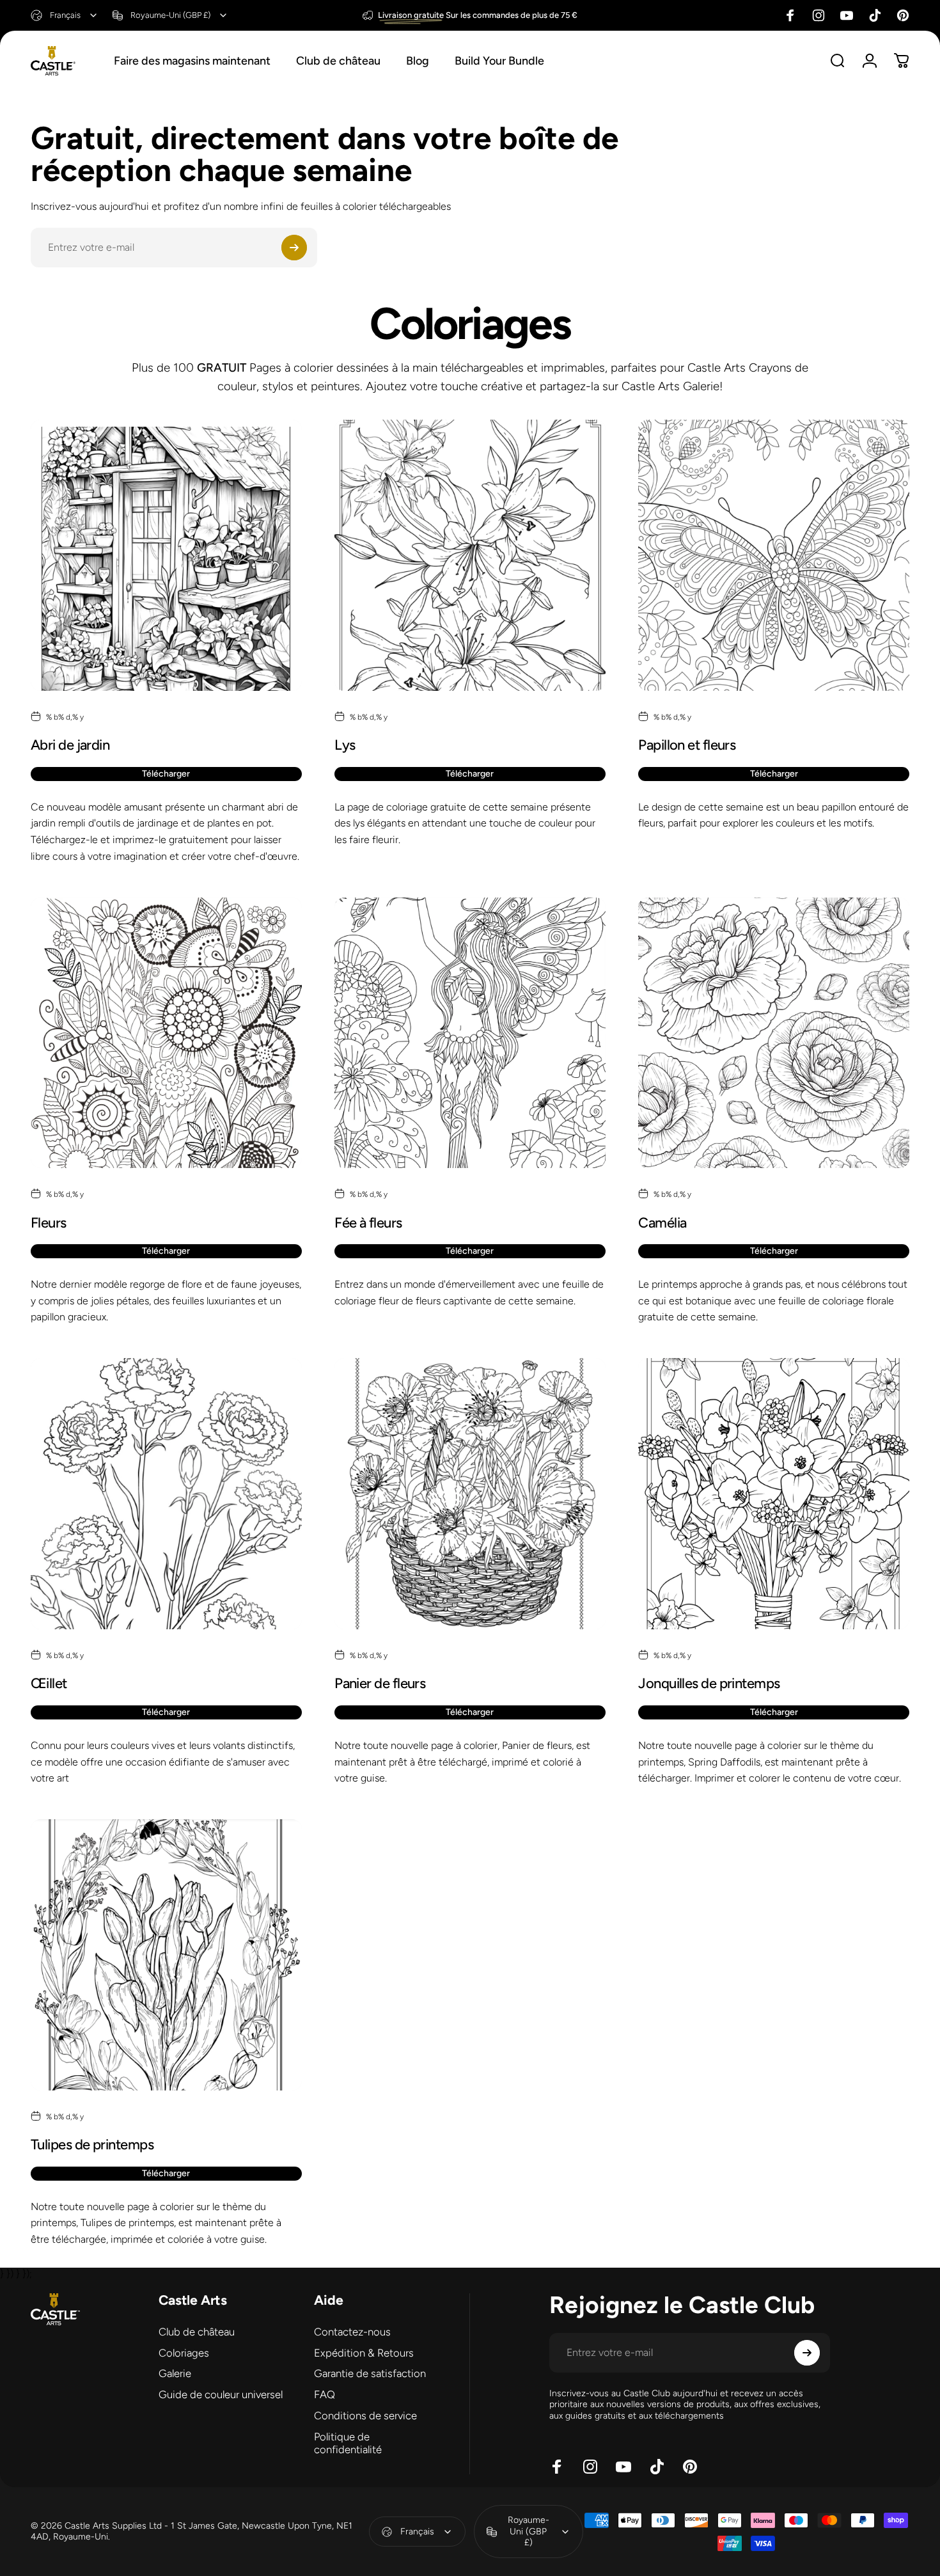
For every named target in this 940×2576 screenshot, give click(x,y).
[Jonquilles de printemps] (774, 1494)
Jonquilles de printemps (709, 1683)
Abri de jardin (70, 745)
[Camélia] (774, 1033)
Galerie (175, 2373)
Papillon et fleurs (687, 745)
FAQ (325, 2394)
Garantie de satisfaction (370, 2373)
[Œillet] (166, 1494)
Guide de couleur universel (221, 2394)
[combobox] (65, 15)
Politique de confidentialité (348, 2443)
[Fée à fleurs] (470, 1033)
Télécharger (166, 774)
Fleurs (49, 1223)
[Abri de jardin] (166, 555)
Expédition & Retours (364, 2353)
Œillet (49, 1683)
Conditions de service (365, 2415)
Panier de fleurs (380, 1683)
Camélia (662, 1223)
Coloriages (184, 2353)
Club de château (197, 2332)
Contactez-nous (352, 2332)
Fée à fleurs (368, 1223)
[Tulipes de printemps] (166, 1955)
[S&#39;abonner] (294, 248)
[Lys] (470, 555)
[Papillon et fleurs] (774, 555)
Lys (345, 745)
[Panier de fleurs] (470, 1494)
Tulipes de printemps (92, 2145)
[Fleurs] (166, 1033)
